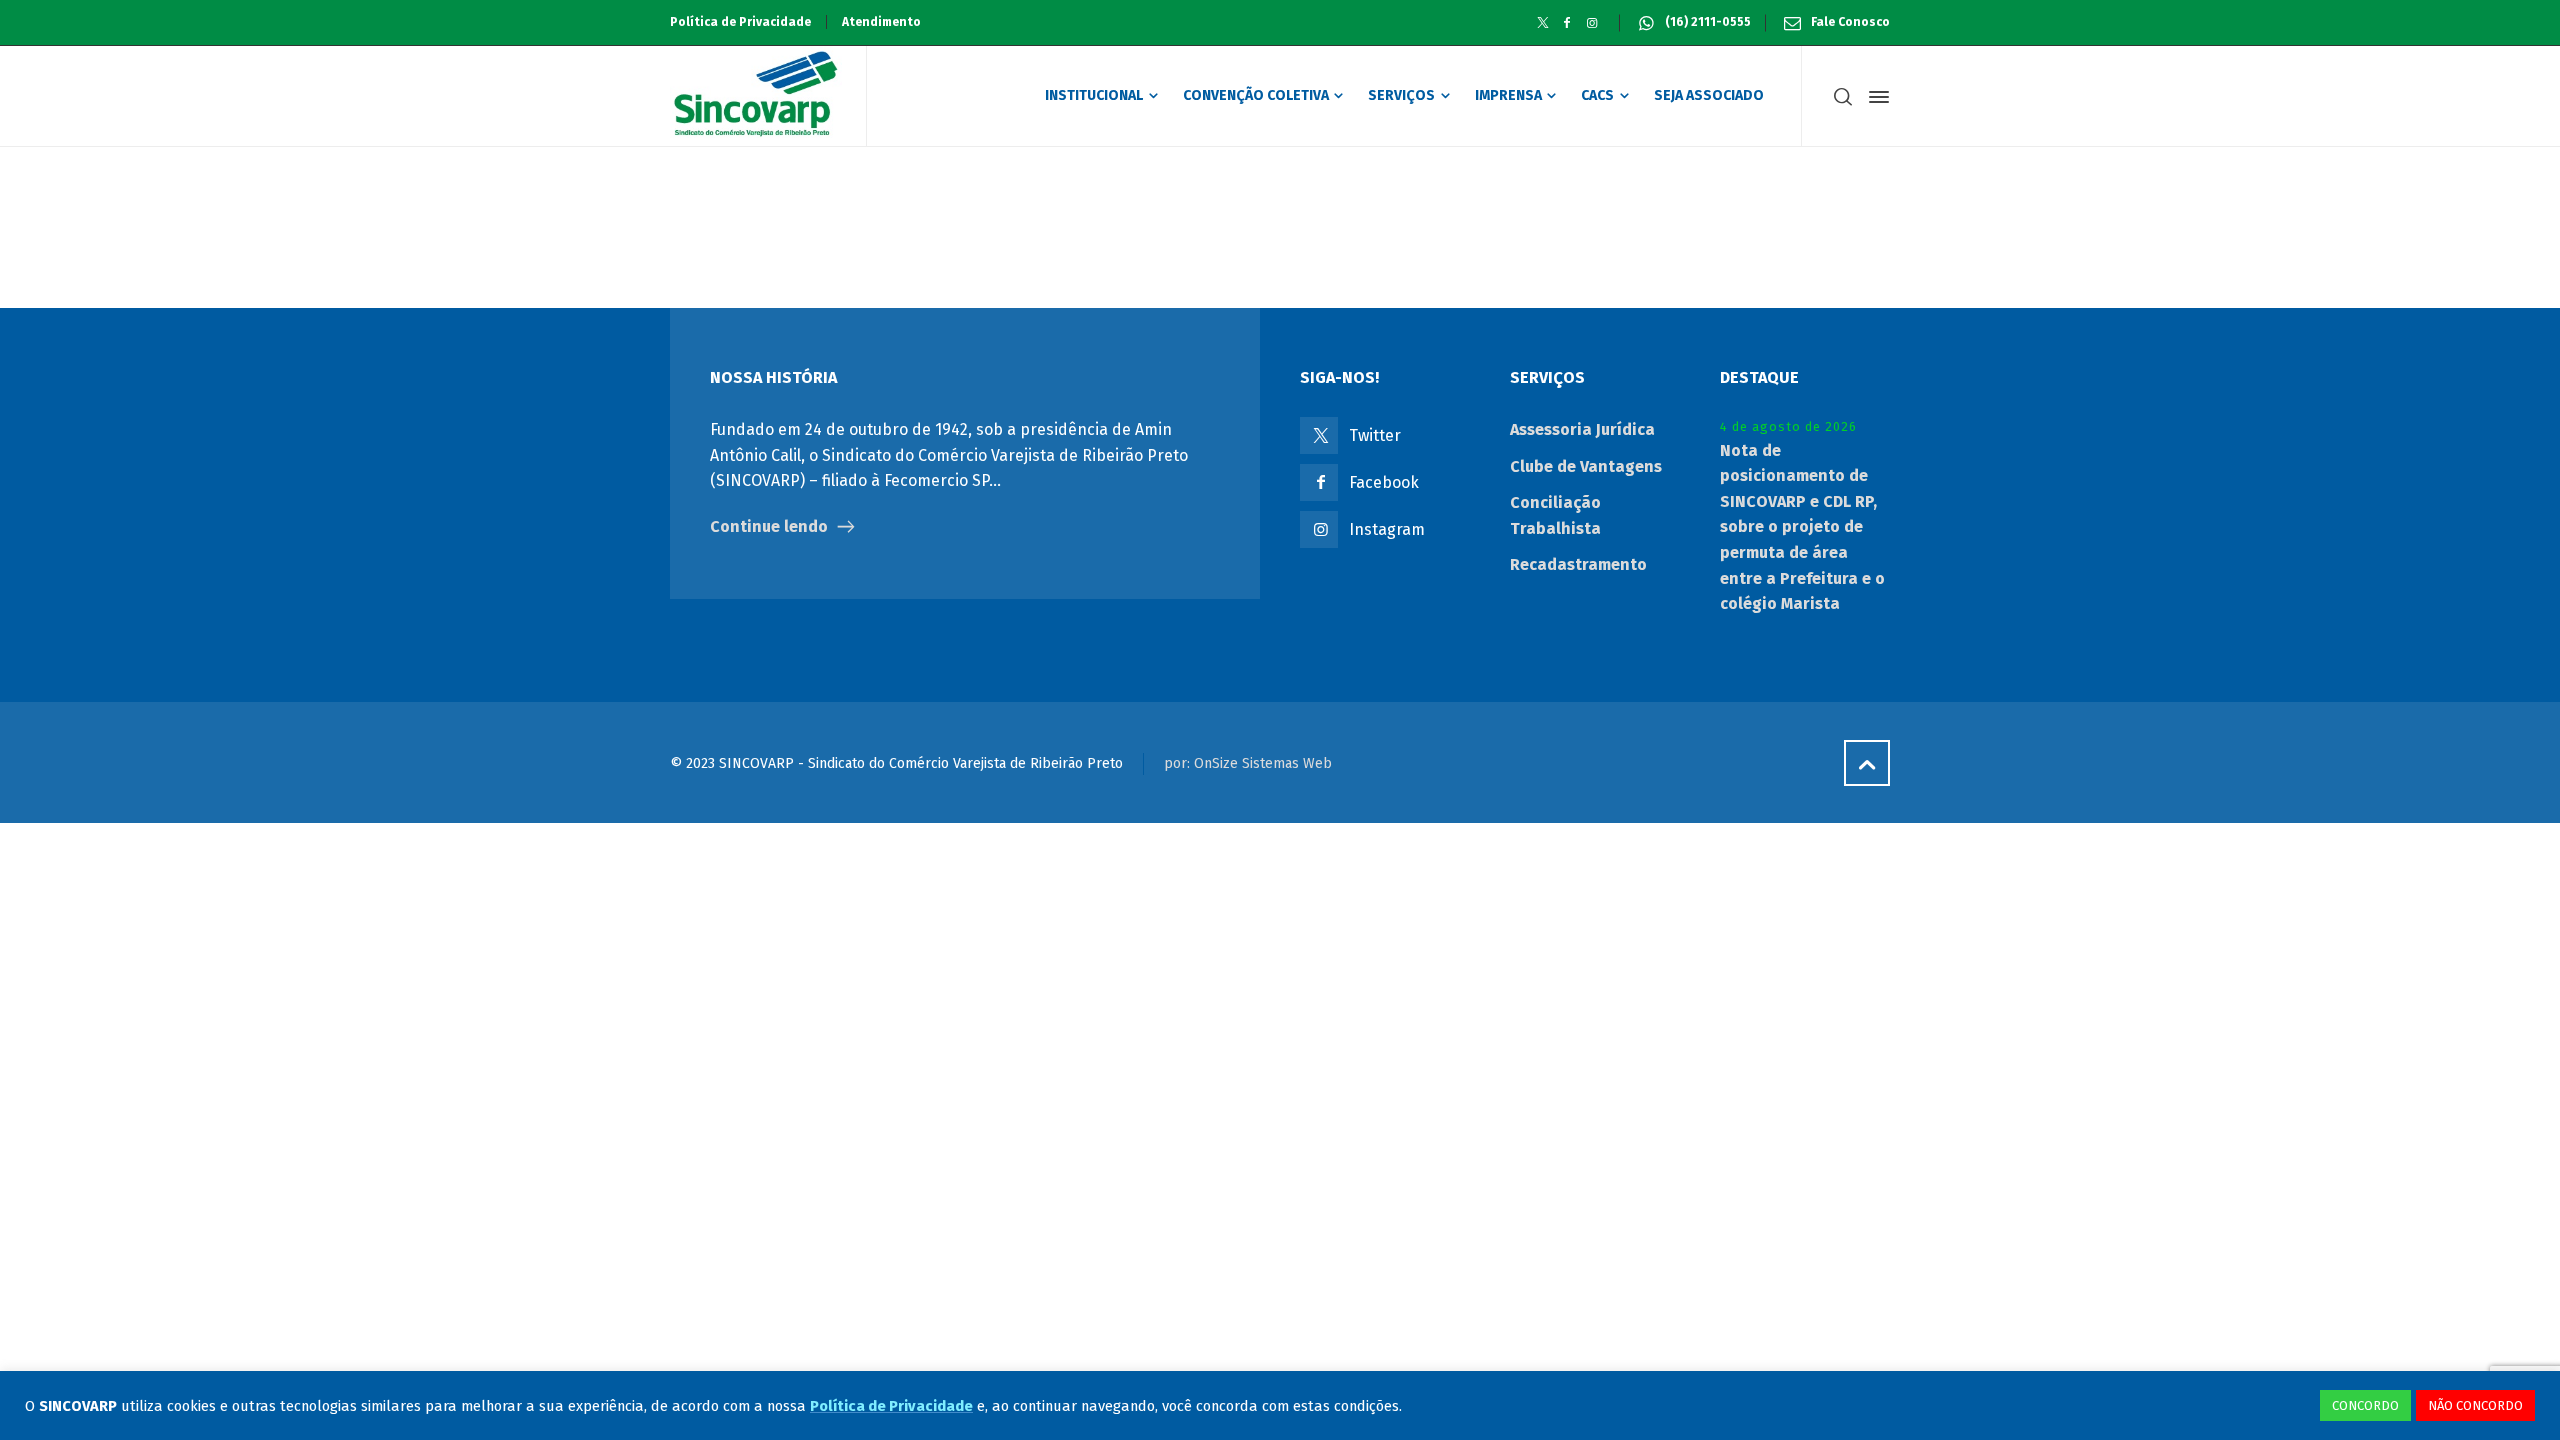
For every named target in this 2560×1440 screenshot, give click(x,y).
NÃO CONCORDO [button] (2475, 1405)
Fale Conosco (1850, 22)
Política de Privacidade (740, 22)
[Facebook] (1567, 23)
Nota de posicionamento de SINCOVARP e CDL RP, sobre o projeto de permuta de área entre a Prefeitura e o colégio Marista (1802, 527)
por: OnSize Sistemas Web (1248, 763)
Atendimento (881, 22)
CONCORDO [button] (2365, 1405)
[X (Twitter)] (1542, 23)
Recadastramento (1578, 564)
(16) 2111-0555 (1708, 22)
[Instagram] (1592, 23)
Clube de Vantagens (1586, 466)
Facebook (1384, 482)
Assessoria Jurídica (1582, 429)
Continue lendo (769, 526)
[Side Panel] (1875, 97)
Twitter (1375, 435)
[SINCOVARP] (756, 96)
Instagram (1387, 529)
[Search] (1843, 97)
